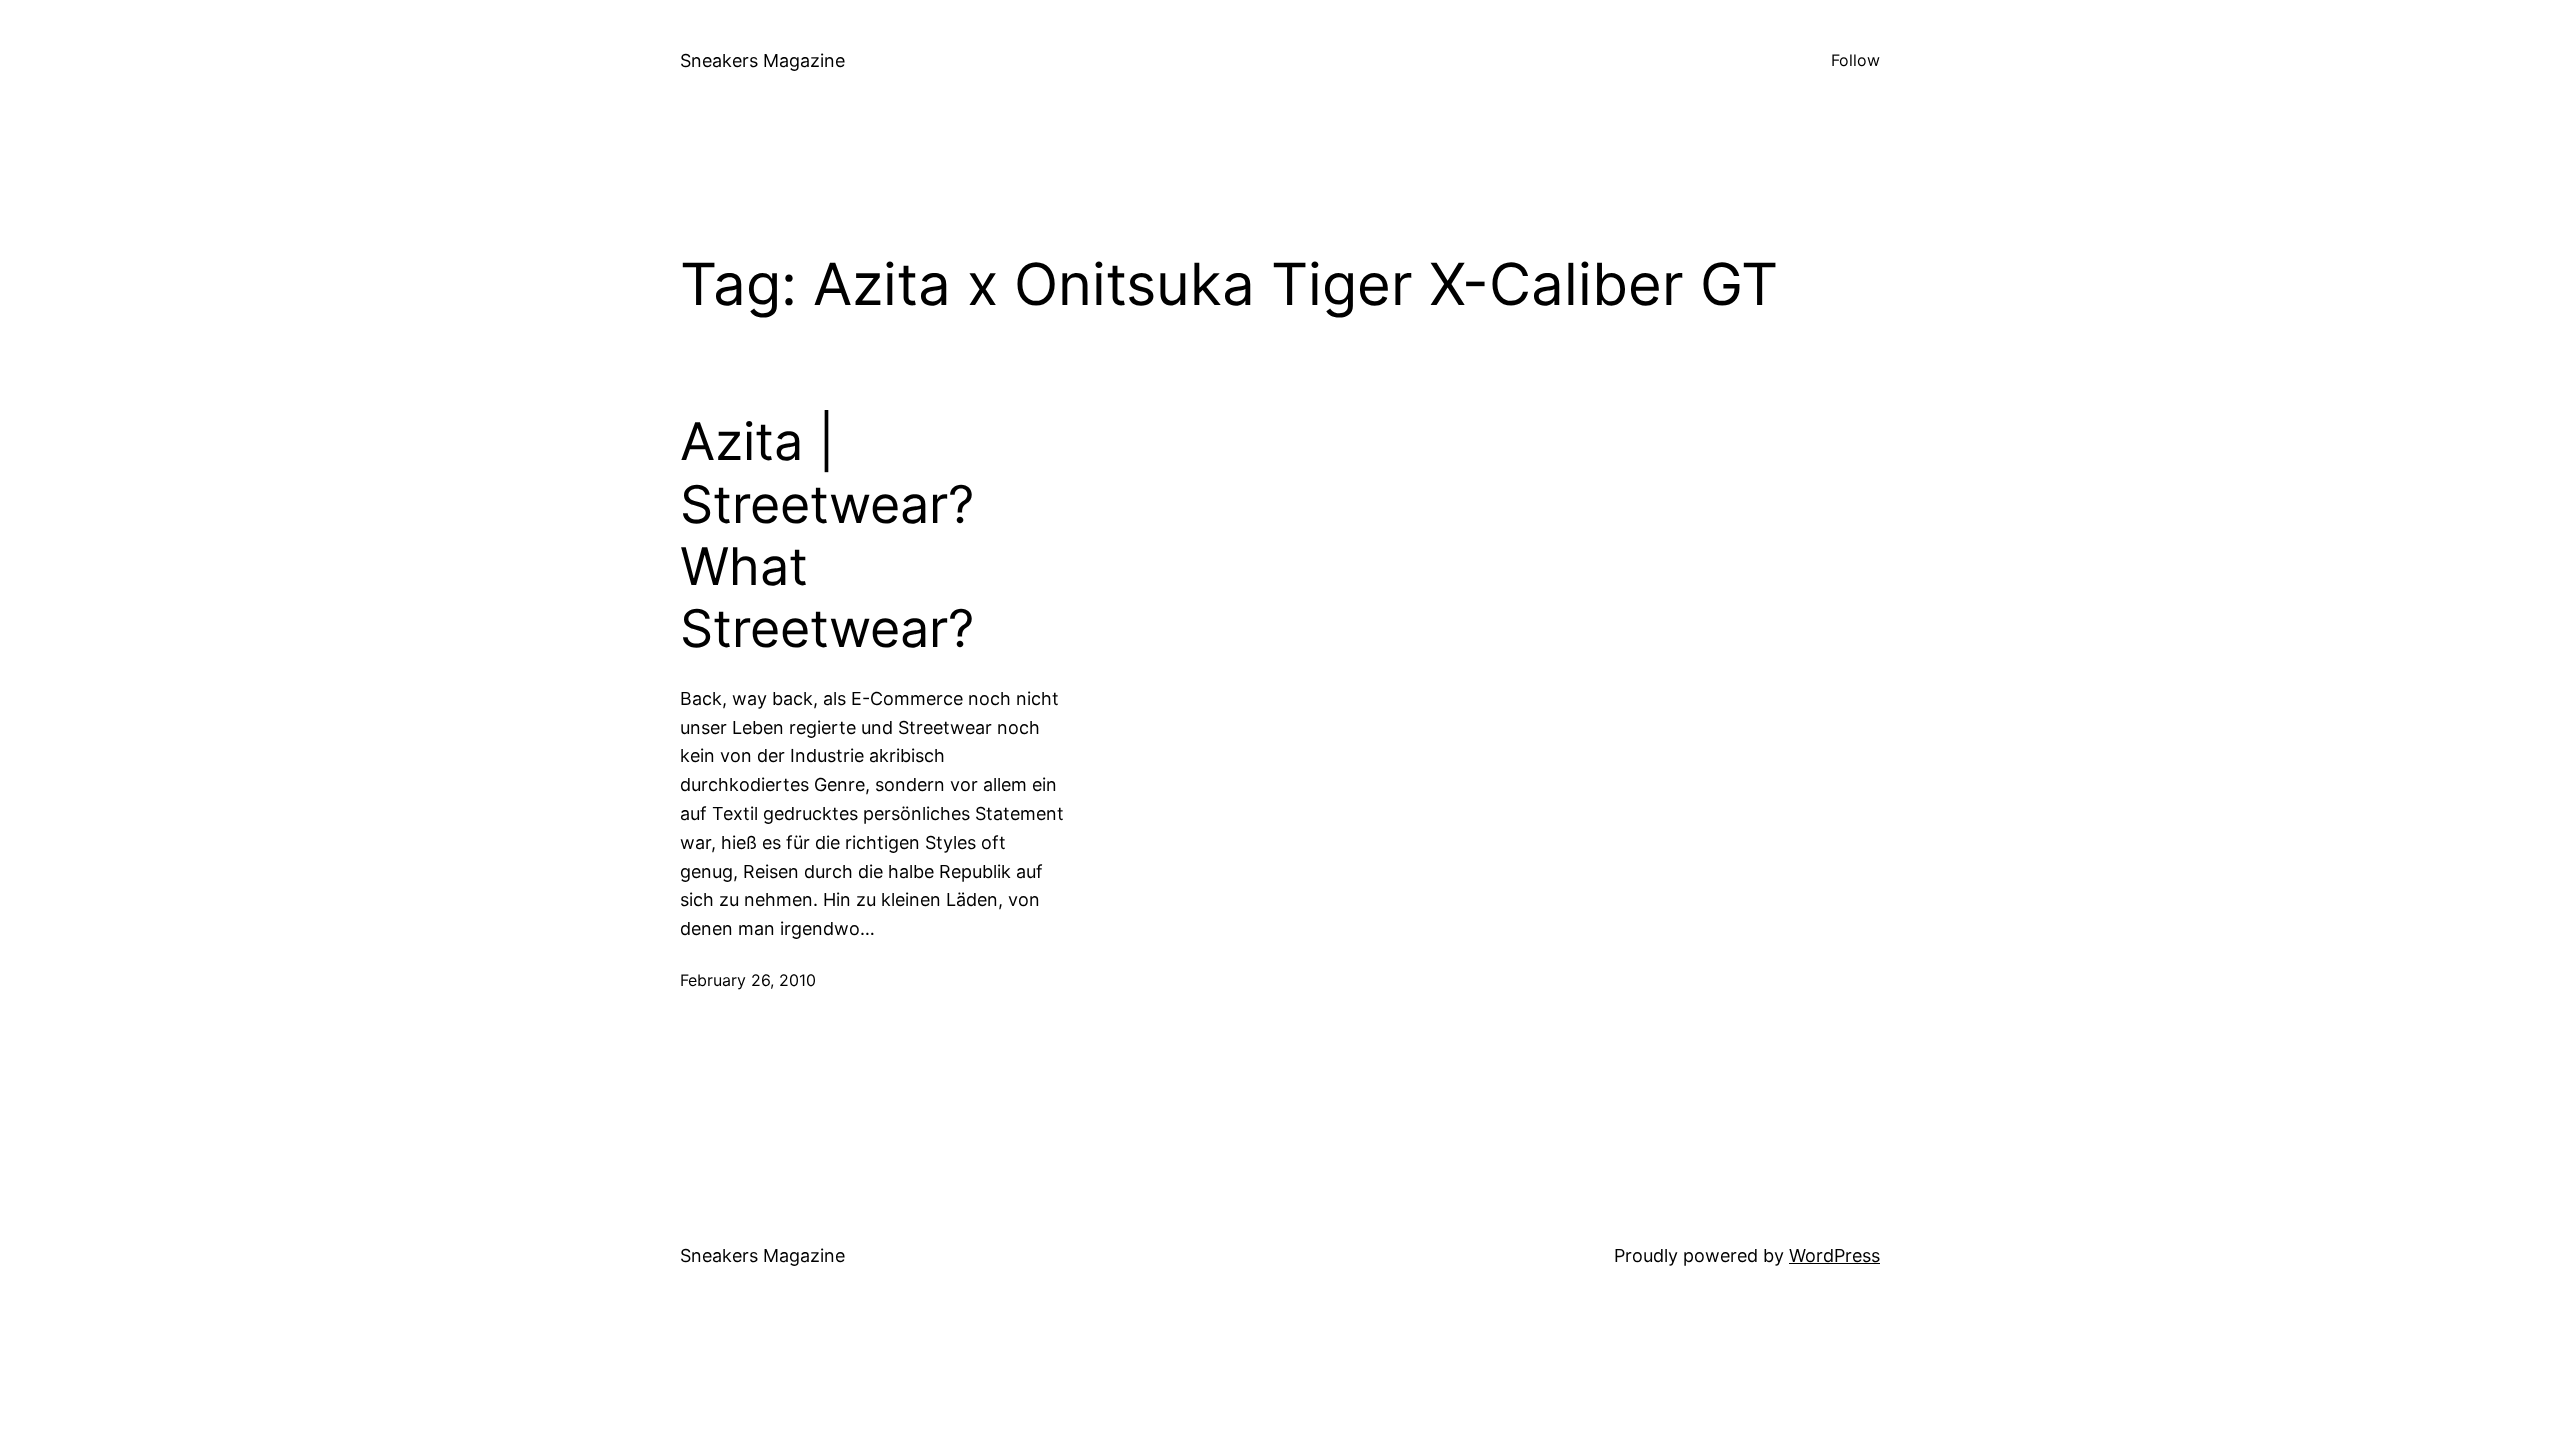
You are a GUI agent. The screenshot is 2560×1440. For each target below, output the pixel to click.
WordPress (1834, 1255)
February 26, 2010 (748, 980)
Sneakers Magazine (762, 60)
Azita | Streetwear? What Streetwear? (827, 535)
